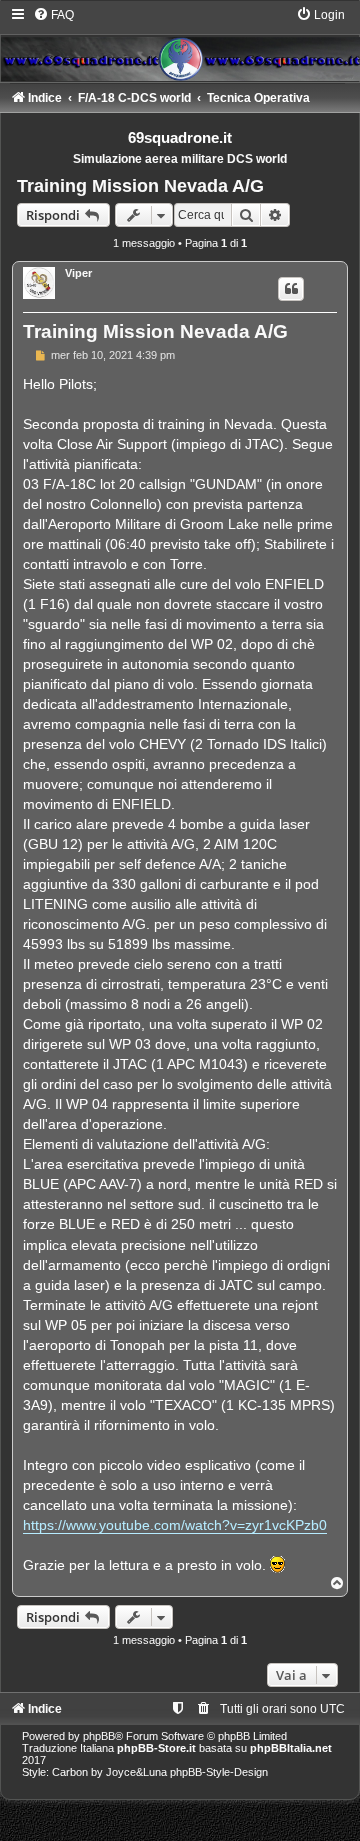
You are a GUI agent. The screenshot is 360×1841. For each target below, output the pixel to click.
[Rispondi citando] (291, 289)
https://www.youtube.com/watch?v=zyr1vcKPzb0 (175, 1525)
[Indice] (180, 44)
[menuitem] (53, 15)
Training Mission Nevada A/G (140, 186)
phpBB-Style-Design (219, 1772)
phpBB (99, 1736)
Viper (78, 273)
